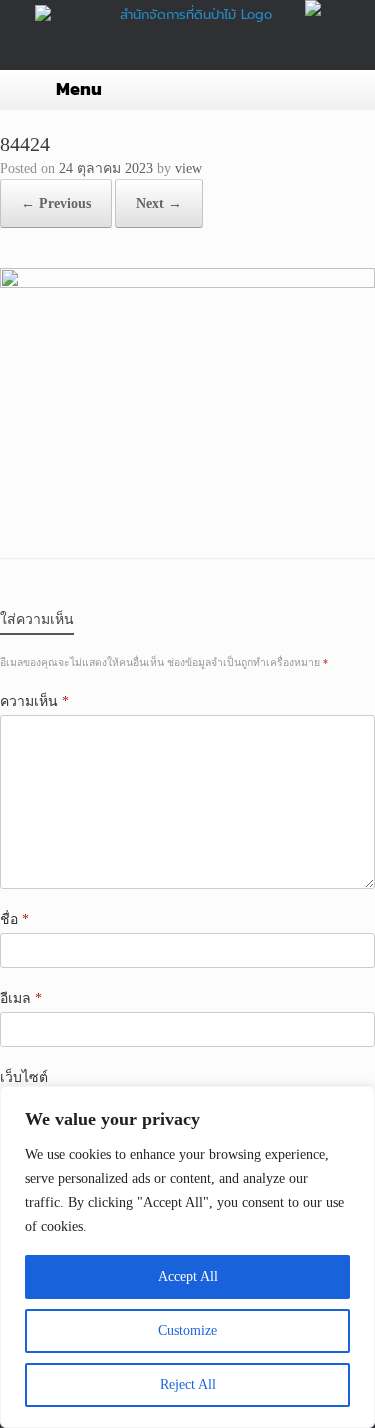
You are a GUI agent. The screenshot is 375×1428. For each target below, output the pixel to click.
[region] (187, 1257)
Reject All (188, 1384)
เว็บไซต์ (24, 1077)
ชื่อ (14, 919)
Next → (159, 203)
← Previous (56, 203)
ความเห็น (34, 701)
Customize (187, 1330)
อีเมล (21, 998)
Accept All (188, 1276)
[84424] (187, 283)
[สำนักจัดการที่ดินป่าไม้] (187, 22)
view (188, 168)
